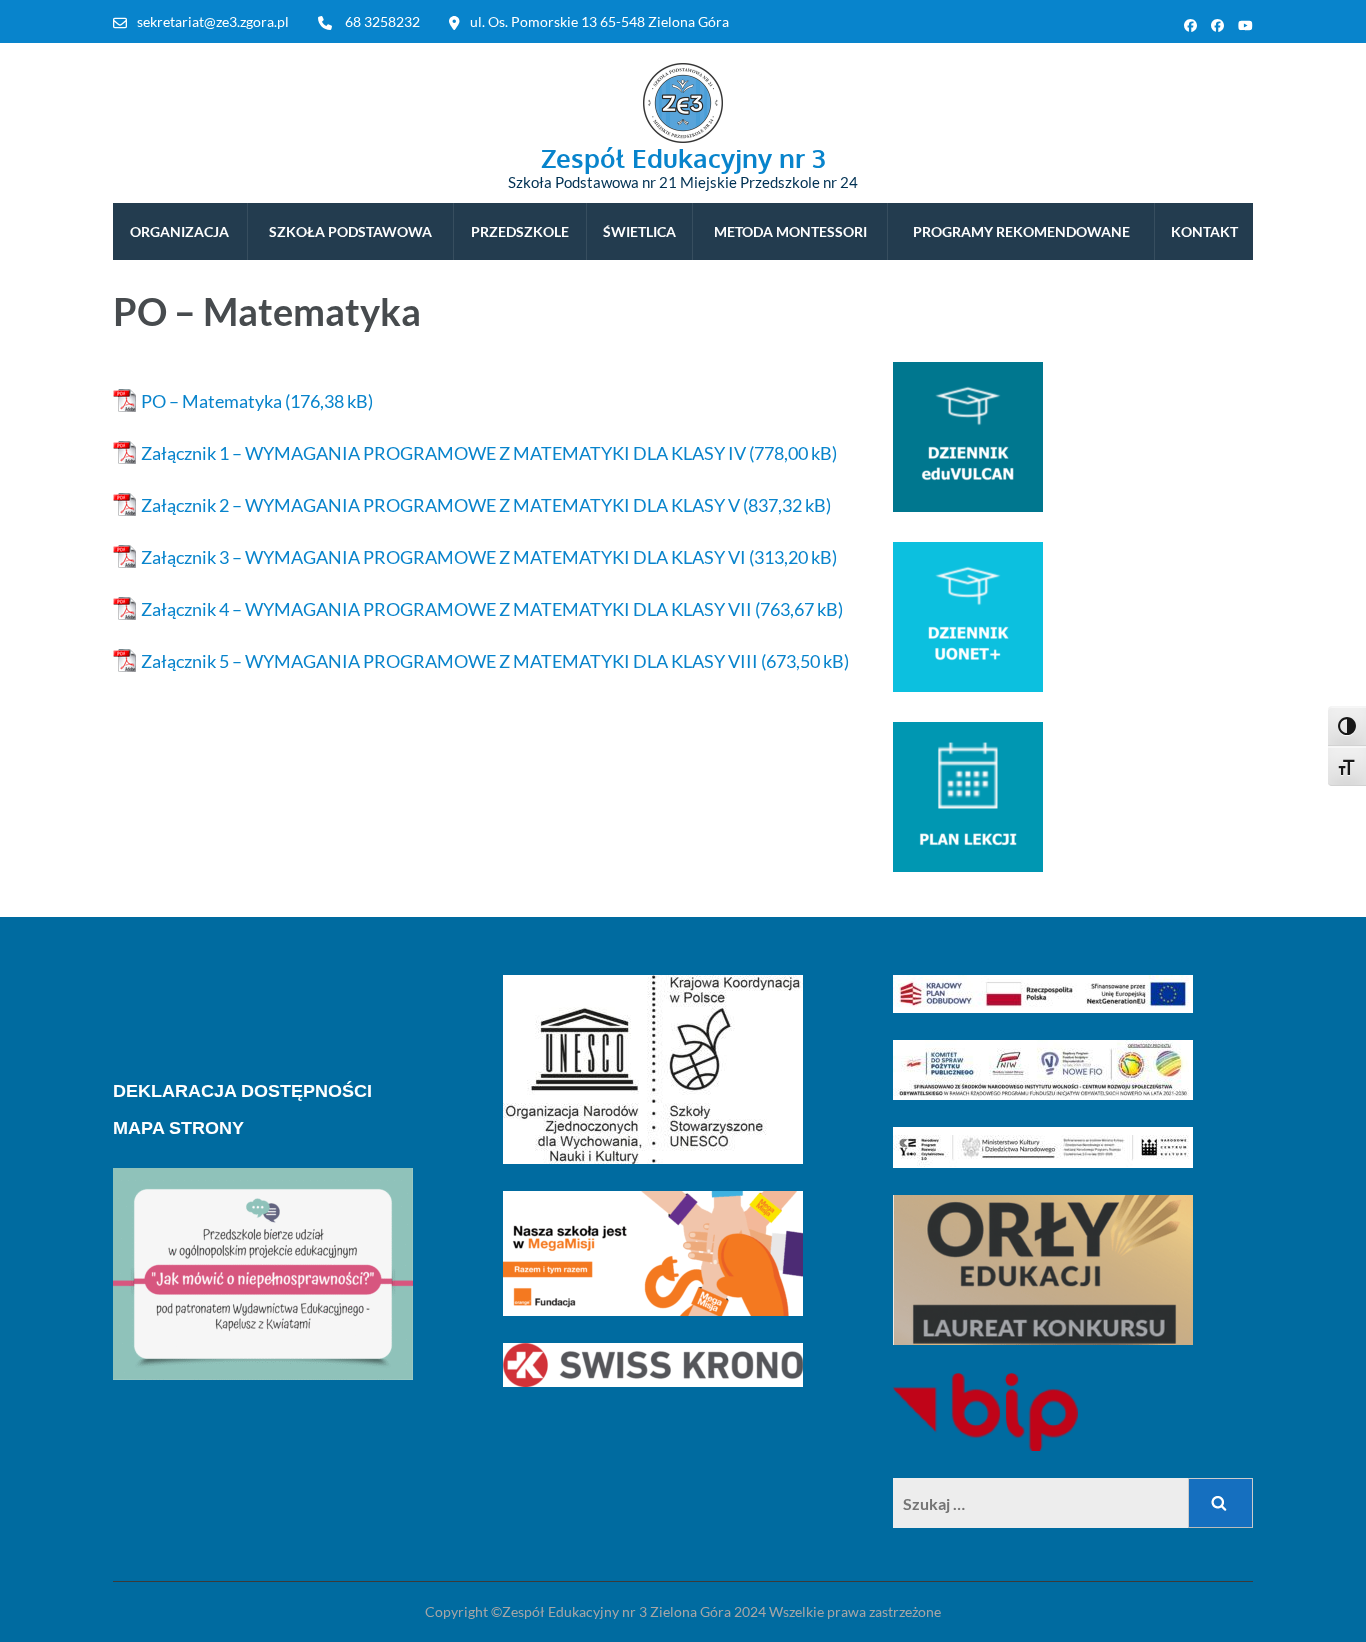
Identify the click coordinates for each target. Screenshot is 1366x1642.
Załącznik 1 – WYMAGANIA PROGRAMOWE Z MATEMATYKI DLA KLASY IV (443, 453)
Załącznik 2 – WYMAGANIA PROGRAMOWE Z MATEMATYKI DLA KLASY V (440, 505)
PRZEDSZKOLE (520, 231)
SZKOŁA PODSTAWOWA (350, 231)
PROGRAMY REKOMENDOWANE (1021, 231)
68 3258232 (382, 21)
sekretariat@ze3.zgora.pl (213, 21)
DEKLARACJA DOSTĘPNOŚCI (242, 1091)
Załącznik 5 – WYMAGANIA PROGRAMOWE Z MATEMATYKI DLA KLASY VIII (449, 661)
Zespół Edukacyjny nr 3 (683, 157)
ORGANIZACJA (179, 231)
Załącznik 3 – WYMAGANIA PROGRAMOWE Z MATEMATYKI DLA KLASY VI (443, 557)
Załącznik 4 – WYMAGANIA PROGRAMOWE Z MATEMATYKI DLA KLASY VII (446, 609)
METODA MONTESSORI (790, 231)
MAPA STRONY (178, 1128)
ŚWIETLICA (639, 231)
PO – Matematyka (211, 401)
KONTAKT (1204, 231)
